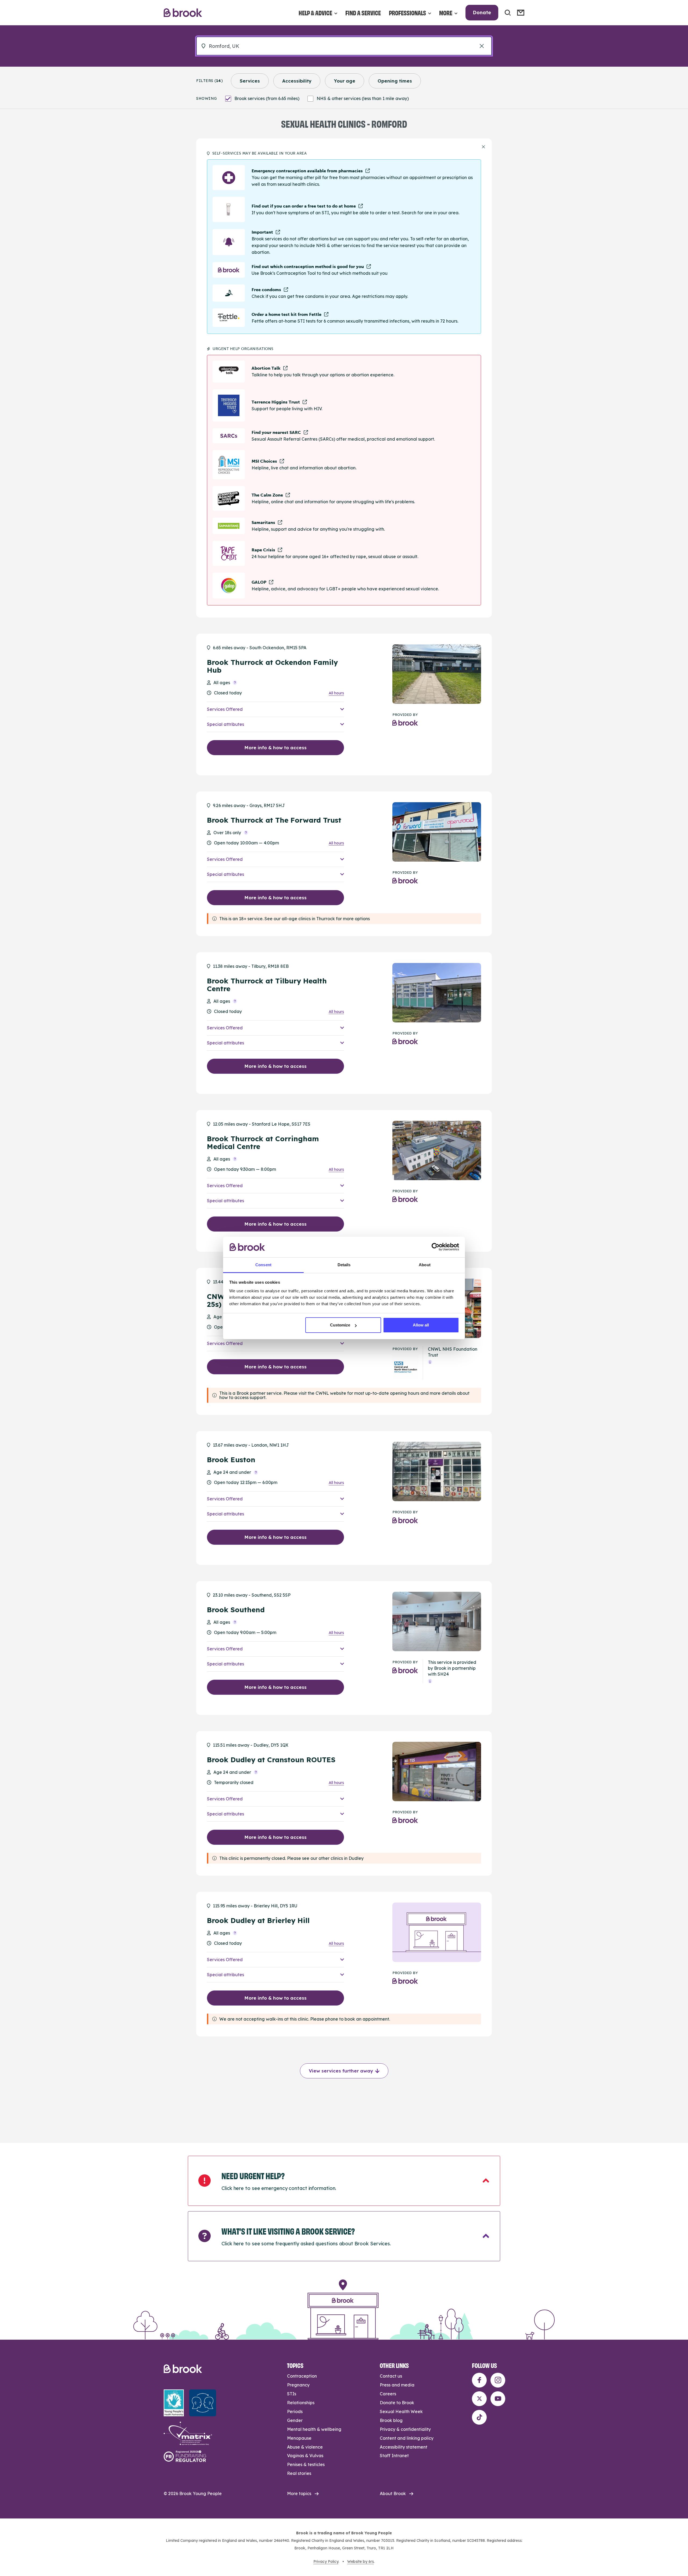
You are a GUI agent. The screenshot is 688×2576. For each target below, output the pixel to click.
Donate (482, 13)
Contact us (391, 2376)
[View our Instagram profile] (498, 2380)
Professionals (407, 13)
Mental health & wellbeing (314, 2429)
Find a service (363, 13)
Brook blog (391, 2420)
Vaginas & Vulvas (305, 2456)
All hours (336, 693)
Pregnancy (298, 2385)
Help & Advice (315, 13)
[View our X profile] (479, 2399)
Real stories (299, 2473)
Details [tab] (344, 1265)
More (446, 13)
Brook (183, 13)
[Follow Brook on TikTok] (479, 2417)
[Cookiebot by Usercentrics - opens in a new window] (436, 1247)
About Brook (393, 2493)
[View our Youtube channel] (498, 2399)
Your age (345, 81)
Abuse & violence (305, 2447)
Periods (295, 2411)
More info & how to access (275, 748)
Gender (295, 2420)
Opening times (395, 81)
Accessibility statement (404, 2447)
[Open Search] (508, 13)
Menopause (299, 2438)
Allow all (421, 1325)
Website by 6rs (361, 2561)
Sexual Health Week (401, 2411)
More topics (299, 2493)
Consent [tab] (263, 1265)
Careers (388, 2394)
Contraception (302, 2376)
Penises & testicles (306, 2464)
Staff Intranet (394, 2456)
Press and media (397, 2385)
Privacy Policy (326, 2561)
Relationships (301, 2403)
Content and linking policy (407, 2438)
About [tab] (425, 1265)
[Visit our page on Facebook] (479, 2380)
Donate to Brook (397, 2403)
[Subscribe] (521, 13)
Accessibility (297, 81)
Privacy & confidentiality (405, 2429)
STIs (292, 2394)
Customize (340, 1325)
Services (250, 81)
